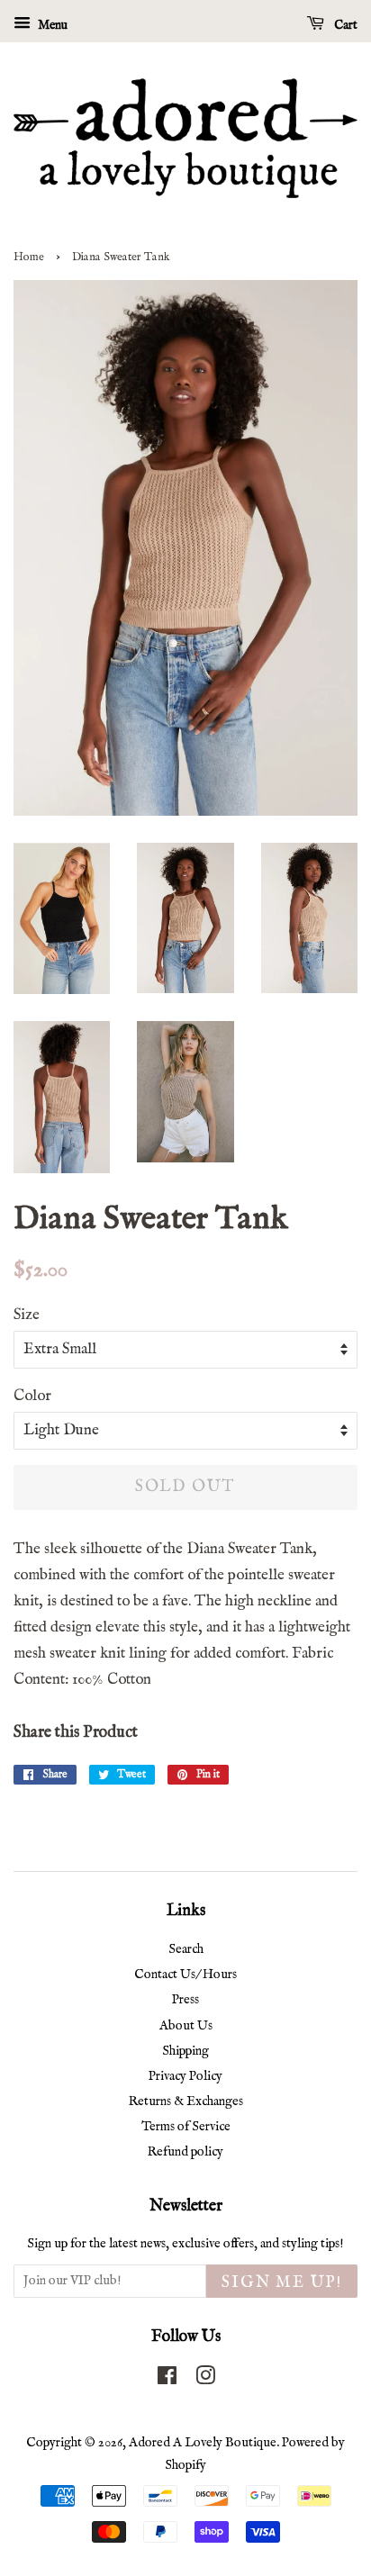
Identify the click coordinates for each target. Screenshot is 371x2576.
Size (27, 1315)
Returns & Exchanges (186, 2101)
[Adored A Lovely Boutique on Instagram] (205, 2380)
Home (29, 257)
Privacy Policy (185, 2076)
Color (32, 1396)
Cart (344, 25)
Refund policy (185, 2152)
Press (185, 2000)
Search (186, 1949)
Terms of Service (186, 2127)
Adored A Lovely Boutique (203, 2443)
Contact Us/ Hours (185, 1975)
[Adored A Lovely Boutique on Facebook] (167, 2380)
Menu (51, 25)
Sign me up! (282, 2283)
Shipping (185, 2051)
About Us (186, 2026)
